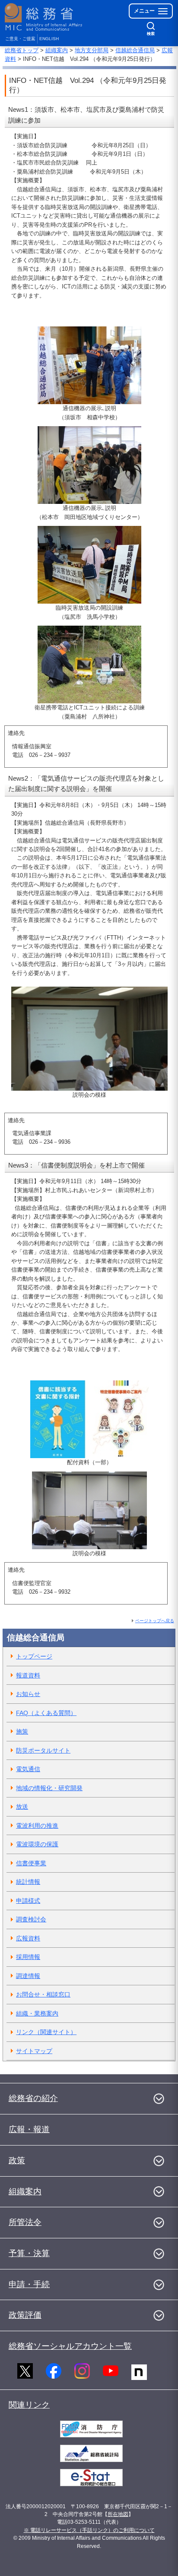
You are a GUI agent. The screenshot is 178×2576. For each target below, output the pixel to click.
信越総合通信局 (135, 50)
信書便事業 (31, 1863)
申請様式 (28, 1901)
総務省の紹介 (33, 2098)
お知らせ (28, 1694)
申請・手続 (29, 2284)
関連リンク (29, 2405)
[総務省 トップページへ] (44, 17)
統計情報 (28, 1882)
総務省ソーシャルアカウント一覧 (70, 2346)
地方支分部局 (92, 50)
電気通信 (28, 1769)
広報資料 (28, 1938)
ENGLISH (49, 39)
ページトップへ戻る (155, 1621)
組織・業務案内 (37, 2013)
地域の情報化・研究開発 (49, 1788)
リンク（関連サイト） (46, 2032)
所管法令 (25, 2222)
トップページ (34, 1656)
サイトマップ (34, 2051)
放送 (22, 1807)
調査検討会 (31, 1919)
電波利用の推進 (37, 1826)
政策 (17, 2160)
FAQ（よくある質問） (46, 1713)
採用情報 (28, 1957)
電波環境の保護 (37, 1844)
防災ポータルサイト (43, 1750)
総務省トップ (22, 50)
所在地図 (118, 2514)
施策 (22, 1731)
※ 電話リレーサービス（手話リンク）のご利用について (89, 2530)
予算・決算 (29, 2253)
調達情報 (28, 1976)
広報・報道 (29, 2129)
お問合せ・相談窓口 (43, 1994)
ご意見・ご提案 (20, 39)
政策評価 (25, 2315)
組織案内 (57, 50)
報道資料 (28, 1675)
